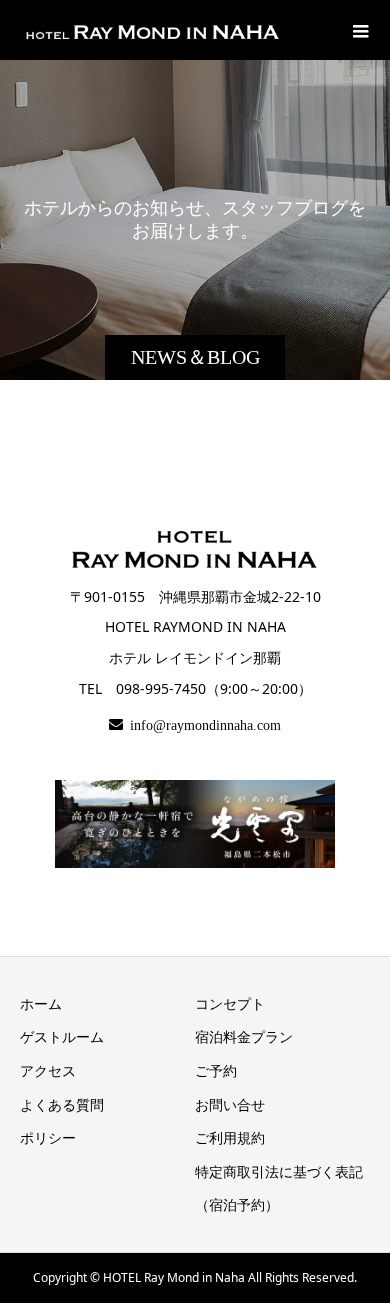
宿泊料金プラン (244, 1036)
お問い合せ (230, 1104)
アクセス (48, 1070)
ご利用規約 (230, 1137)
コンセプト (230, 1003)
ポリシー (48, 1137)
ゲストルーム (62, 1036)
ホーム (41, 1003)
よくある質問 (62, 1104)
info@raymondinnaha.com (202, 724)
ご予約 (216, 1070)
